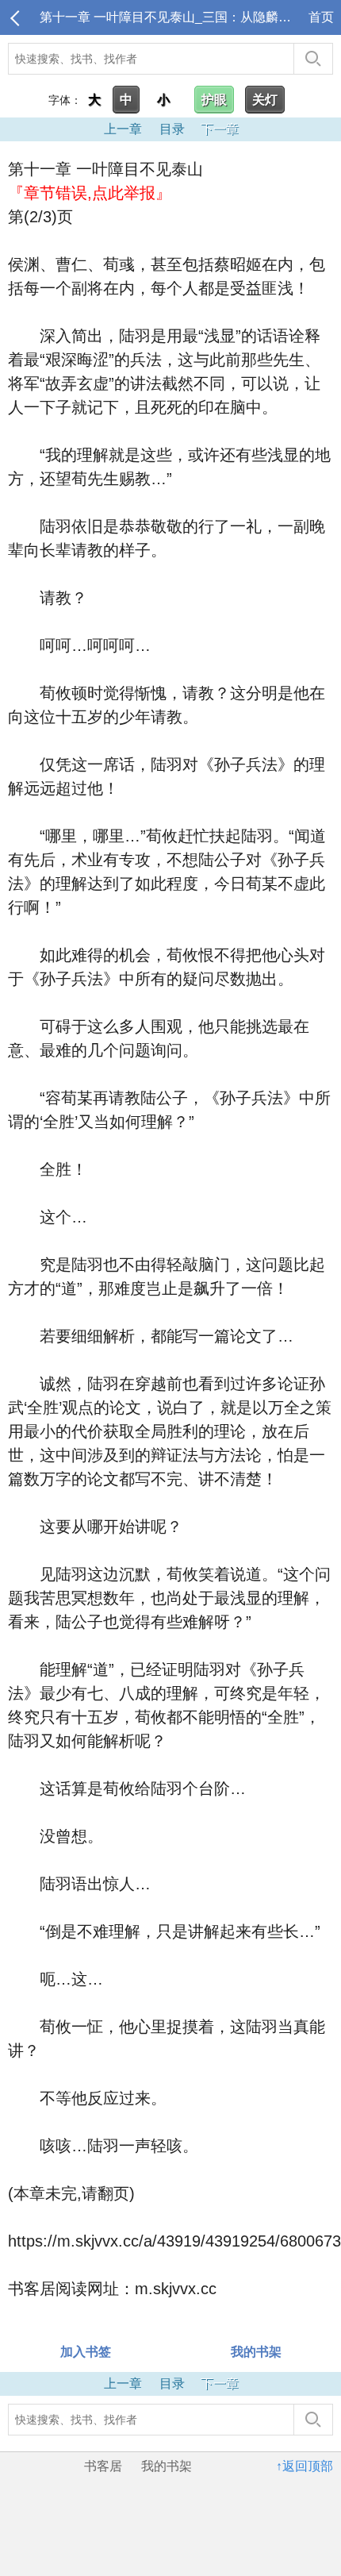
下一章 (220, 129)
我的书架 (256, 2352)
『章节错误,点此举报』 (90, 193)
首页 (321, 17)
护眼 (214, 100)
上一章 (123, 129)
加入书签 (86, 2352)
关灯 (265, 100)
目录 (172, 129)
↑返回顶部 (305, 2466)
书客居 (103, 2466)
